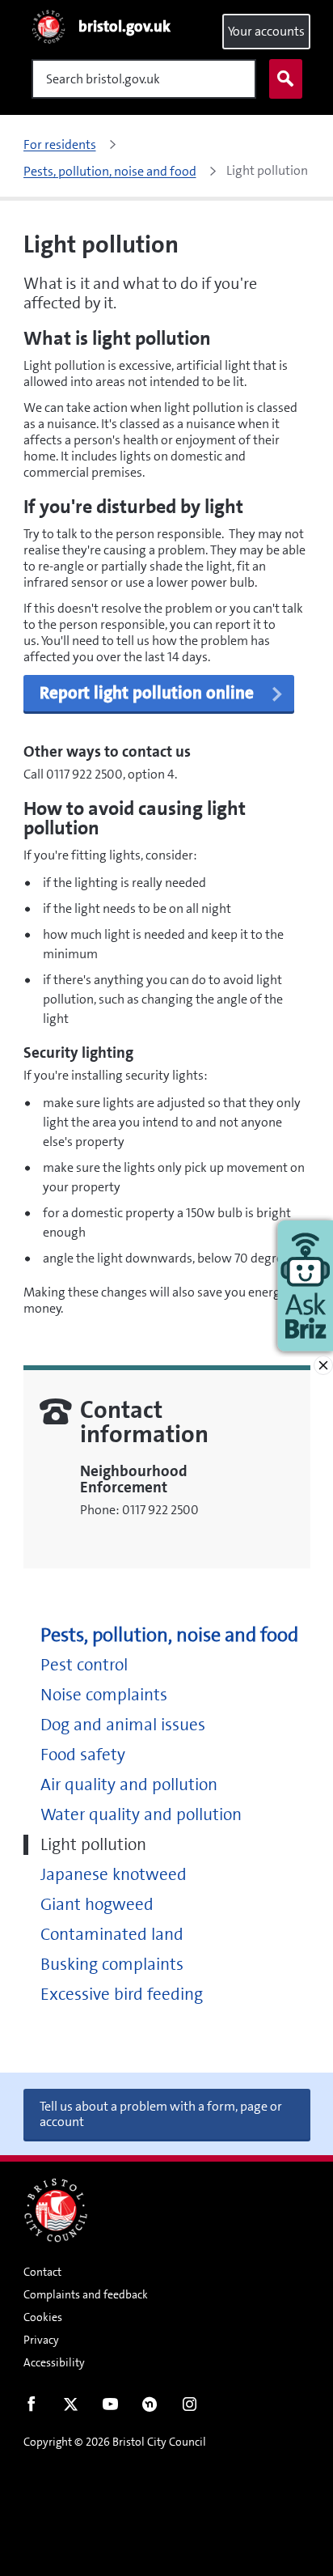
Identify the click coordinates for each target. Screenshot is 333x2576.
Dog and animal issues (123, 1725)
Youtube (110, 2408)
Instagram (190, 2408)
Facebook (31, 2408)
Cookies (43, 2317)
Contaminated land (112, 1935)
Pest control (84, 1665)
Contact (42, 2272)
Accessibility (54, 2362)
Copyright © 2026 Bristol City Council (115, 2442)
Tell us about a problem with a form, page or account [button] (161, 2114)
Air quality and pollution (129, 1785)
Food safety (83, 1755)
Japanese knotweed (114, 1875)
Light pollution (93, 1845)
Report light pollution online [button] (147, 693)
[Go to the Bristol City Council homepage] (56, 2210)
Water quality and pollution (141, 1815)
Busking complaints (112, 1965)
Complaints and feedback (86, 2294)
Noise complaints (104, 1695)
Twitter (71, 2408)
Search (286, 79)
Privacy (41, 2340)
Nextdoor (150, 2408)
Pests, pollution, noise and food (169, 1635)
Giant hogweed (97, 1905)
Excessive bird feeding (122, 1995)
